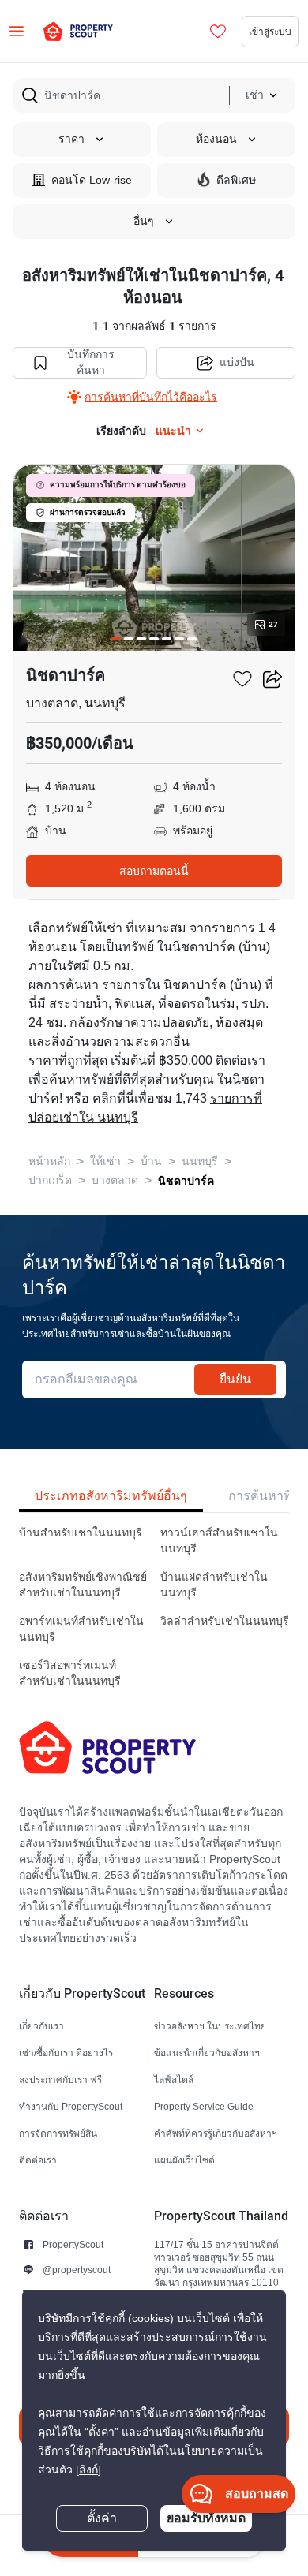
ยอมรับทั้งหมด (206, 2518)
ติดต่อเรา (38, 2160)
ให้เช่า (105, 1161)
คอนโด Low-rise (92, 180)
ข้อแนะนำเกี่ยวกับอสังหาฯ (207, 2053)
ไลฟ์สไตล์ (174, 2079)
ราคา (71, 139)
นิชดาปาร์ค (186, 1181)
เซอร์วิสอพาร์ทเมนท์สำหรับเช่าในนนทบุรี (70, 1673)
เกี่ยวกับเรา (41, 2026)
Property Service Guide (204, 2106)
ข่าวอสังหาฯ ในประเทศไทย (210, 2026)
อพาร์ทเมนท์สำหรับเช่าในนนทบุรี (81, 1629)
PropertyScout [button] (73, 2244)
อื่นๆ (144, 221)
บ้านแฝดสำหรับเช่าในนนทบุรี (214, 1585)
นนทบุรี (200, 1161)
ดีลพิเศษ (236, 180)
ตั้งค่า (102, 2518)
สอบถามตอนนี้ (154, 871)
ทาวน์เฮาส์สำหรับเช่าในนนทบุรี (219, 1541)
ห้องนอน (216, 139)
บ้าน (151, 1161)
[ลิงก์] (88, 2470)
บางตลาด (115, 1180)
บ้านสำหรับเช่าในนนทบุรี (81, 1533)
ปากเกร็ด (50, 1180)
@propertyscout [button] (77, 2270)
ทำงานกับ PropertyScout (71, 2106)
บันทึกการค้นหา (91, 362)
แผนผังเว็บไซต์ (184, 2160)
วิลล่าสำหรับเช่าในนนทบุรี (225, 1621)
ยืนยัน (235, 1379)
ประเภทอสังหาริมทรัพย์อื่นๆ (111, 1496)
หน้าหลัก (49, 1161)
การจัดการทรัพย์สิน (58, 2133)
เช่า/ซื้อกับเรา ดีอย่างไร (66, 2053)
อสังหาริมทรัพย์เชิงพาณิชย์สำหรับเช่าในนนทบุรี (83, 1585)
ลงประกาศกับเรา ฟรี (60, 2079)
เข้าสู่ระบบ (270, 31)
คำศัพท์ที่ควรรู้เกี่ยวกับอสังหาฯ (216, 2133)
